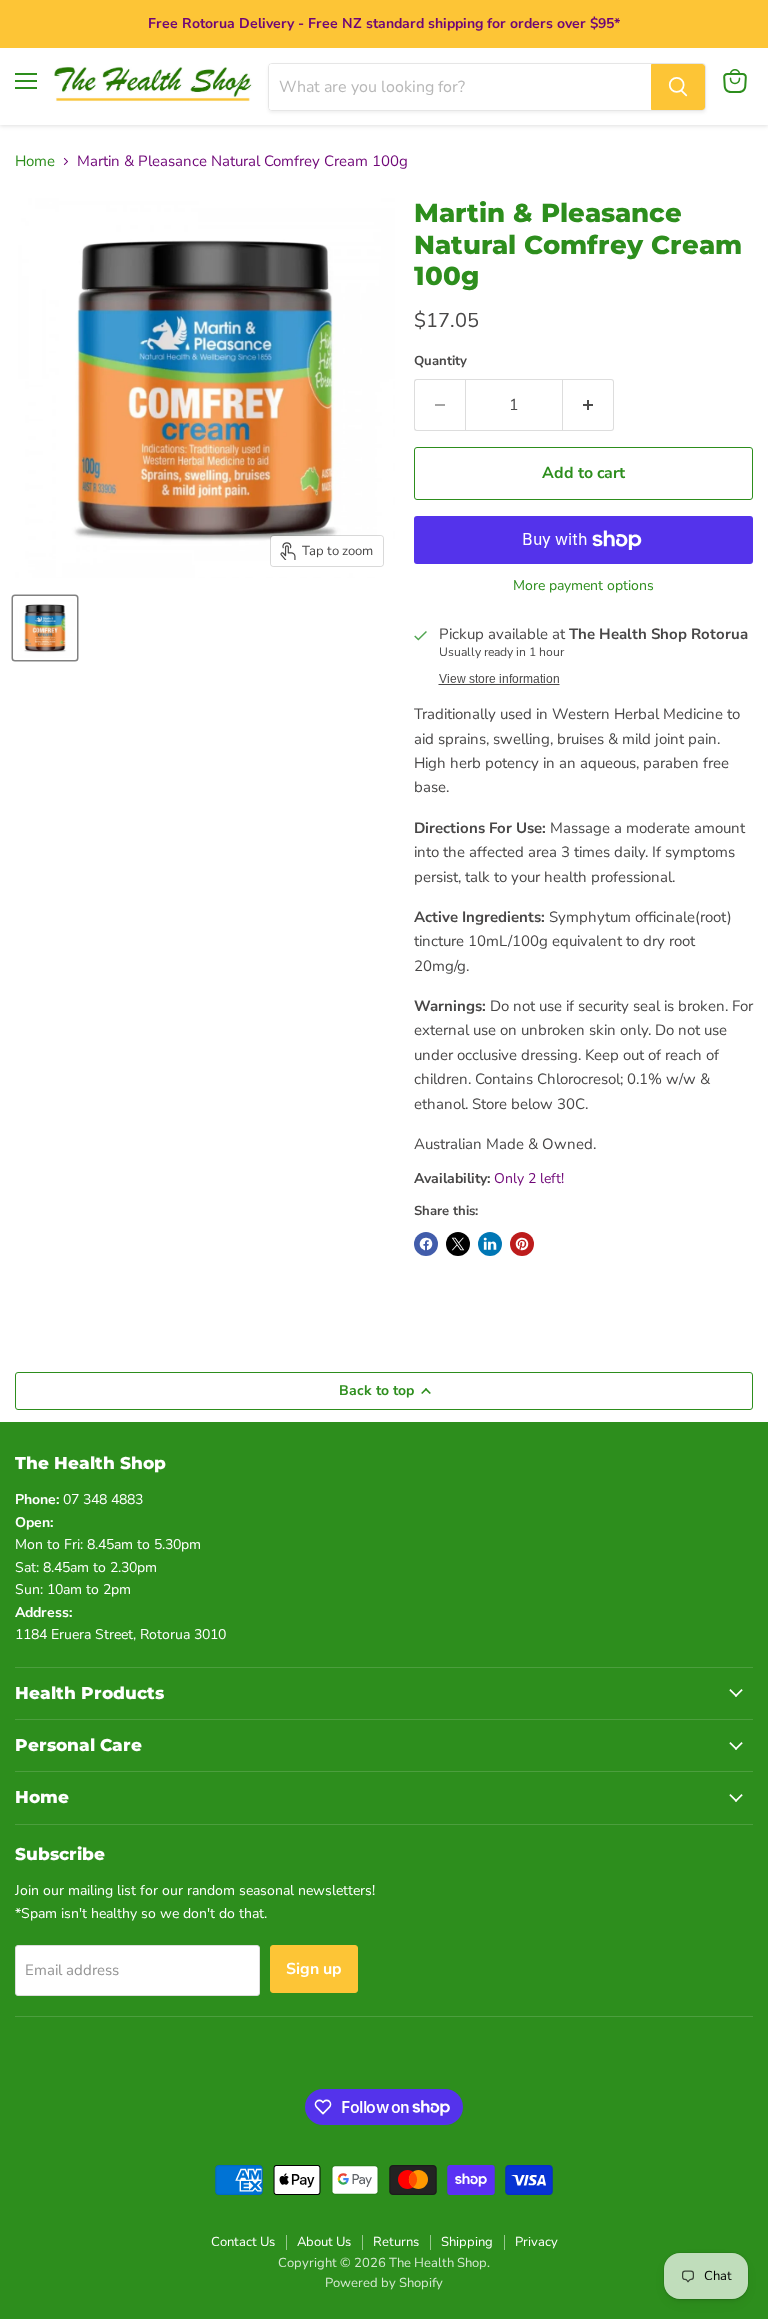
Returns (396, 2242)
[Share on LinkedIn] (490, 1244)
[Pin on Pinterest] (522, 1244)
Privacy (536, 2242)
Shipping (467, 2242)
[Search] (678, 87)
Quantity (440, 361)
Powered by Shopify (384, 2283)
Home (35, 161)
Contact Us (243, 2242)
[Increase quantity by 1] (588, 405)
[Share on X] (458, 1244)
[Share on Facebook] (426, 1244)
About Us (324, 2242)
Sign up (314, 1969)
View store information (499, 679)
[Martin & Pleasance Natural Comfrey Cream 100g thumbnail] (45, 628)
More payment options (583, 586)
